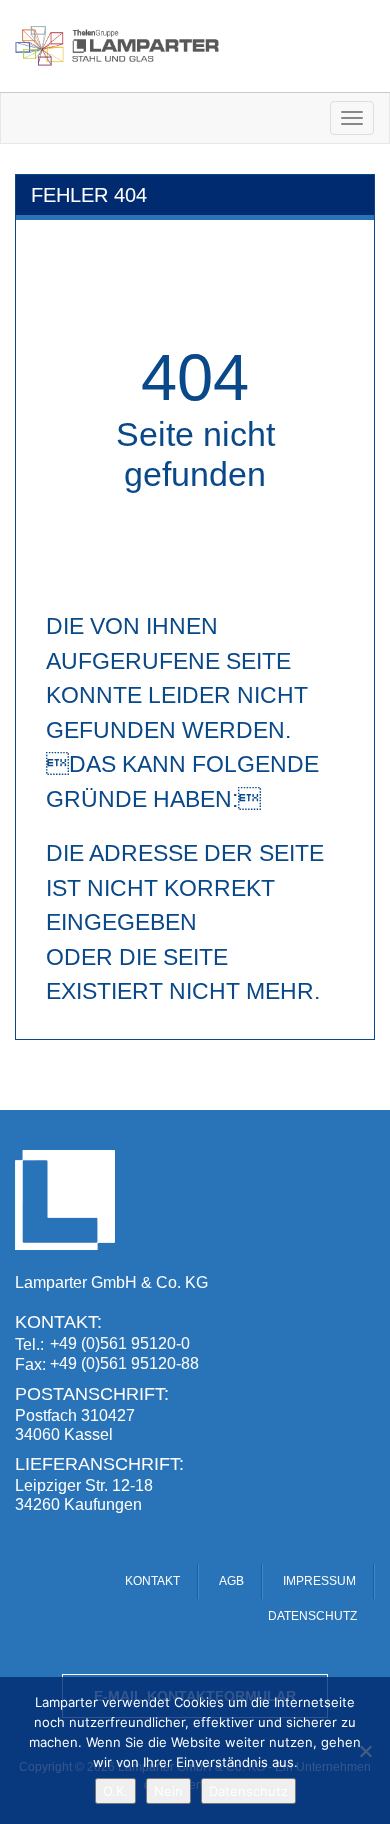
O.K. (115, 1791)
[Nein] (365, 1751)
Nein (168, 1791)
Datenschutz (248, 1791)
